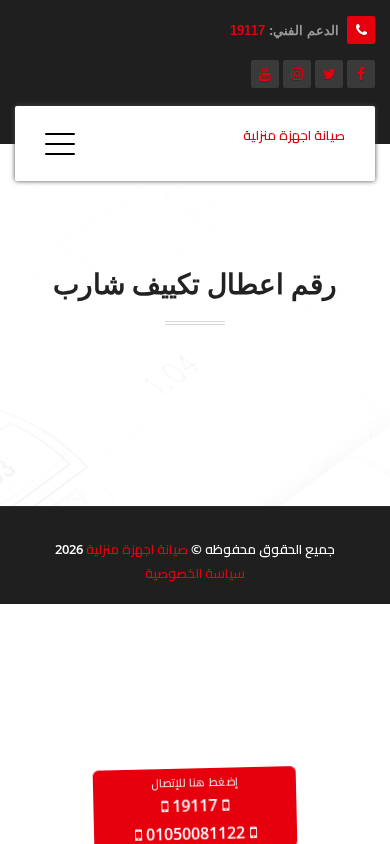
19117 (247, 30)
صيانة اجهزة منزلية (137, 549)
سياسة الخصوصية (195, 573)
